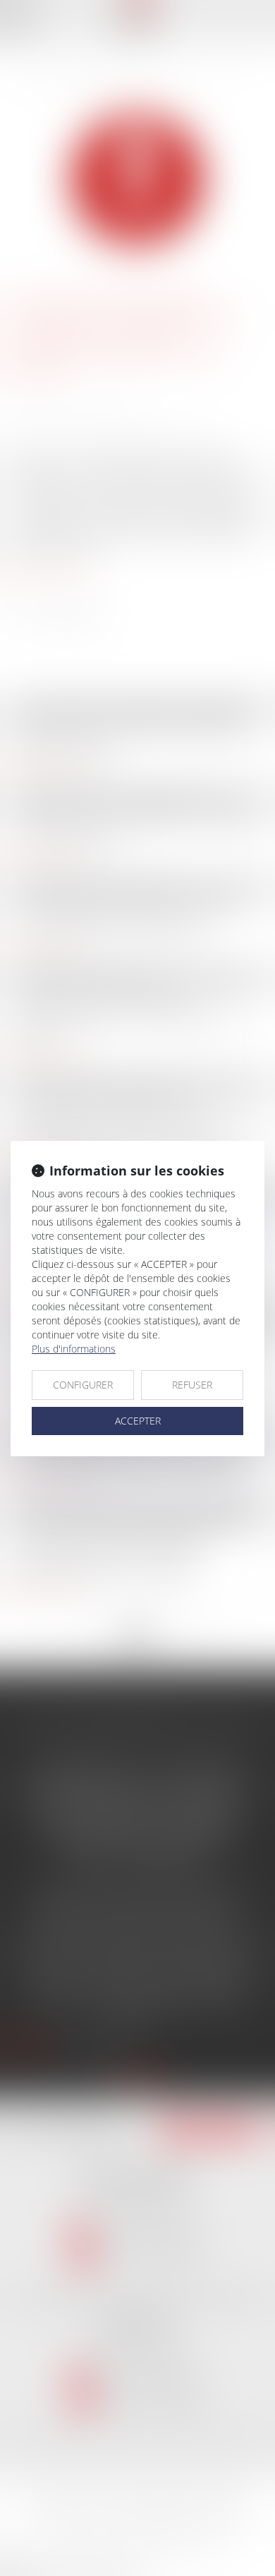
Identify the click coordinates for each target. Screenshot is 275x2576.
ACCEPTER (138, 1421)
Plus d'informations (74, 1349)
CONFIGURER (83, 1385)
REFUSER (192, 1385)
